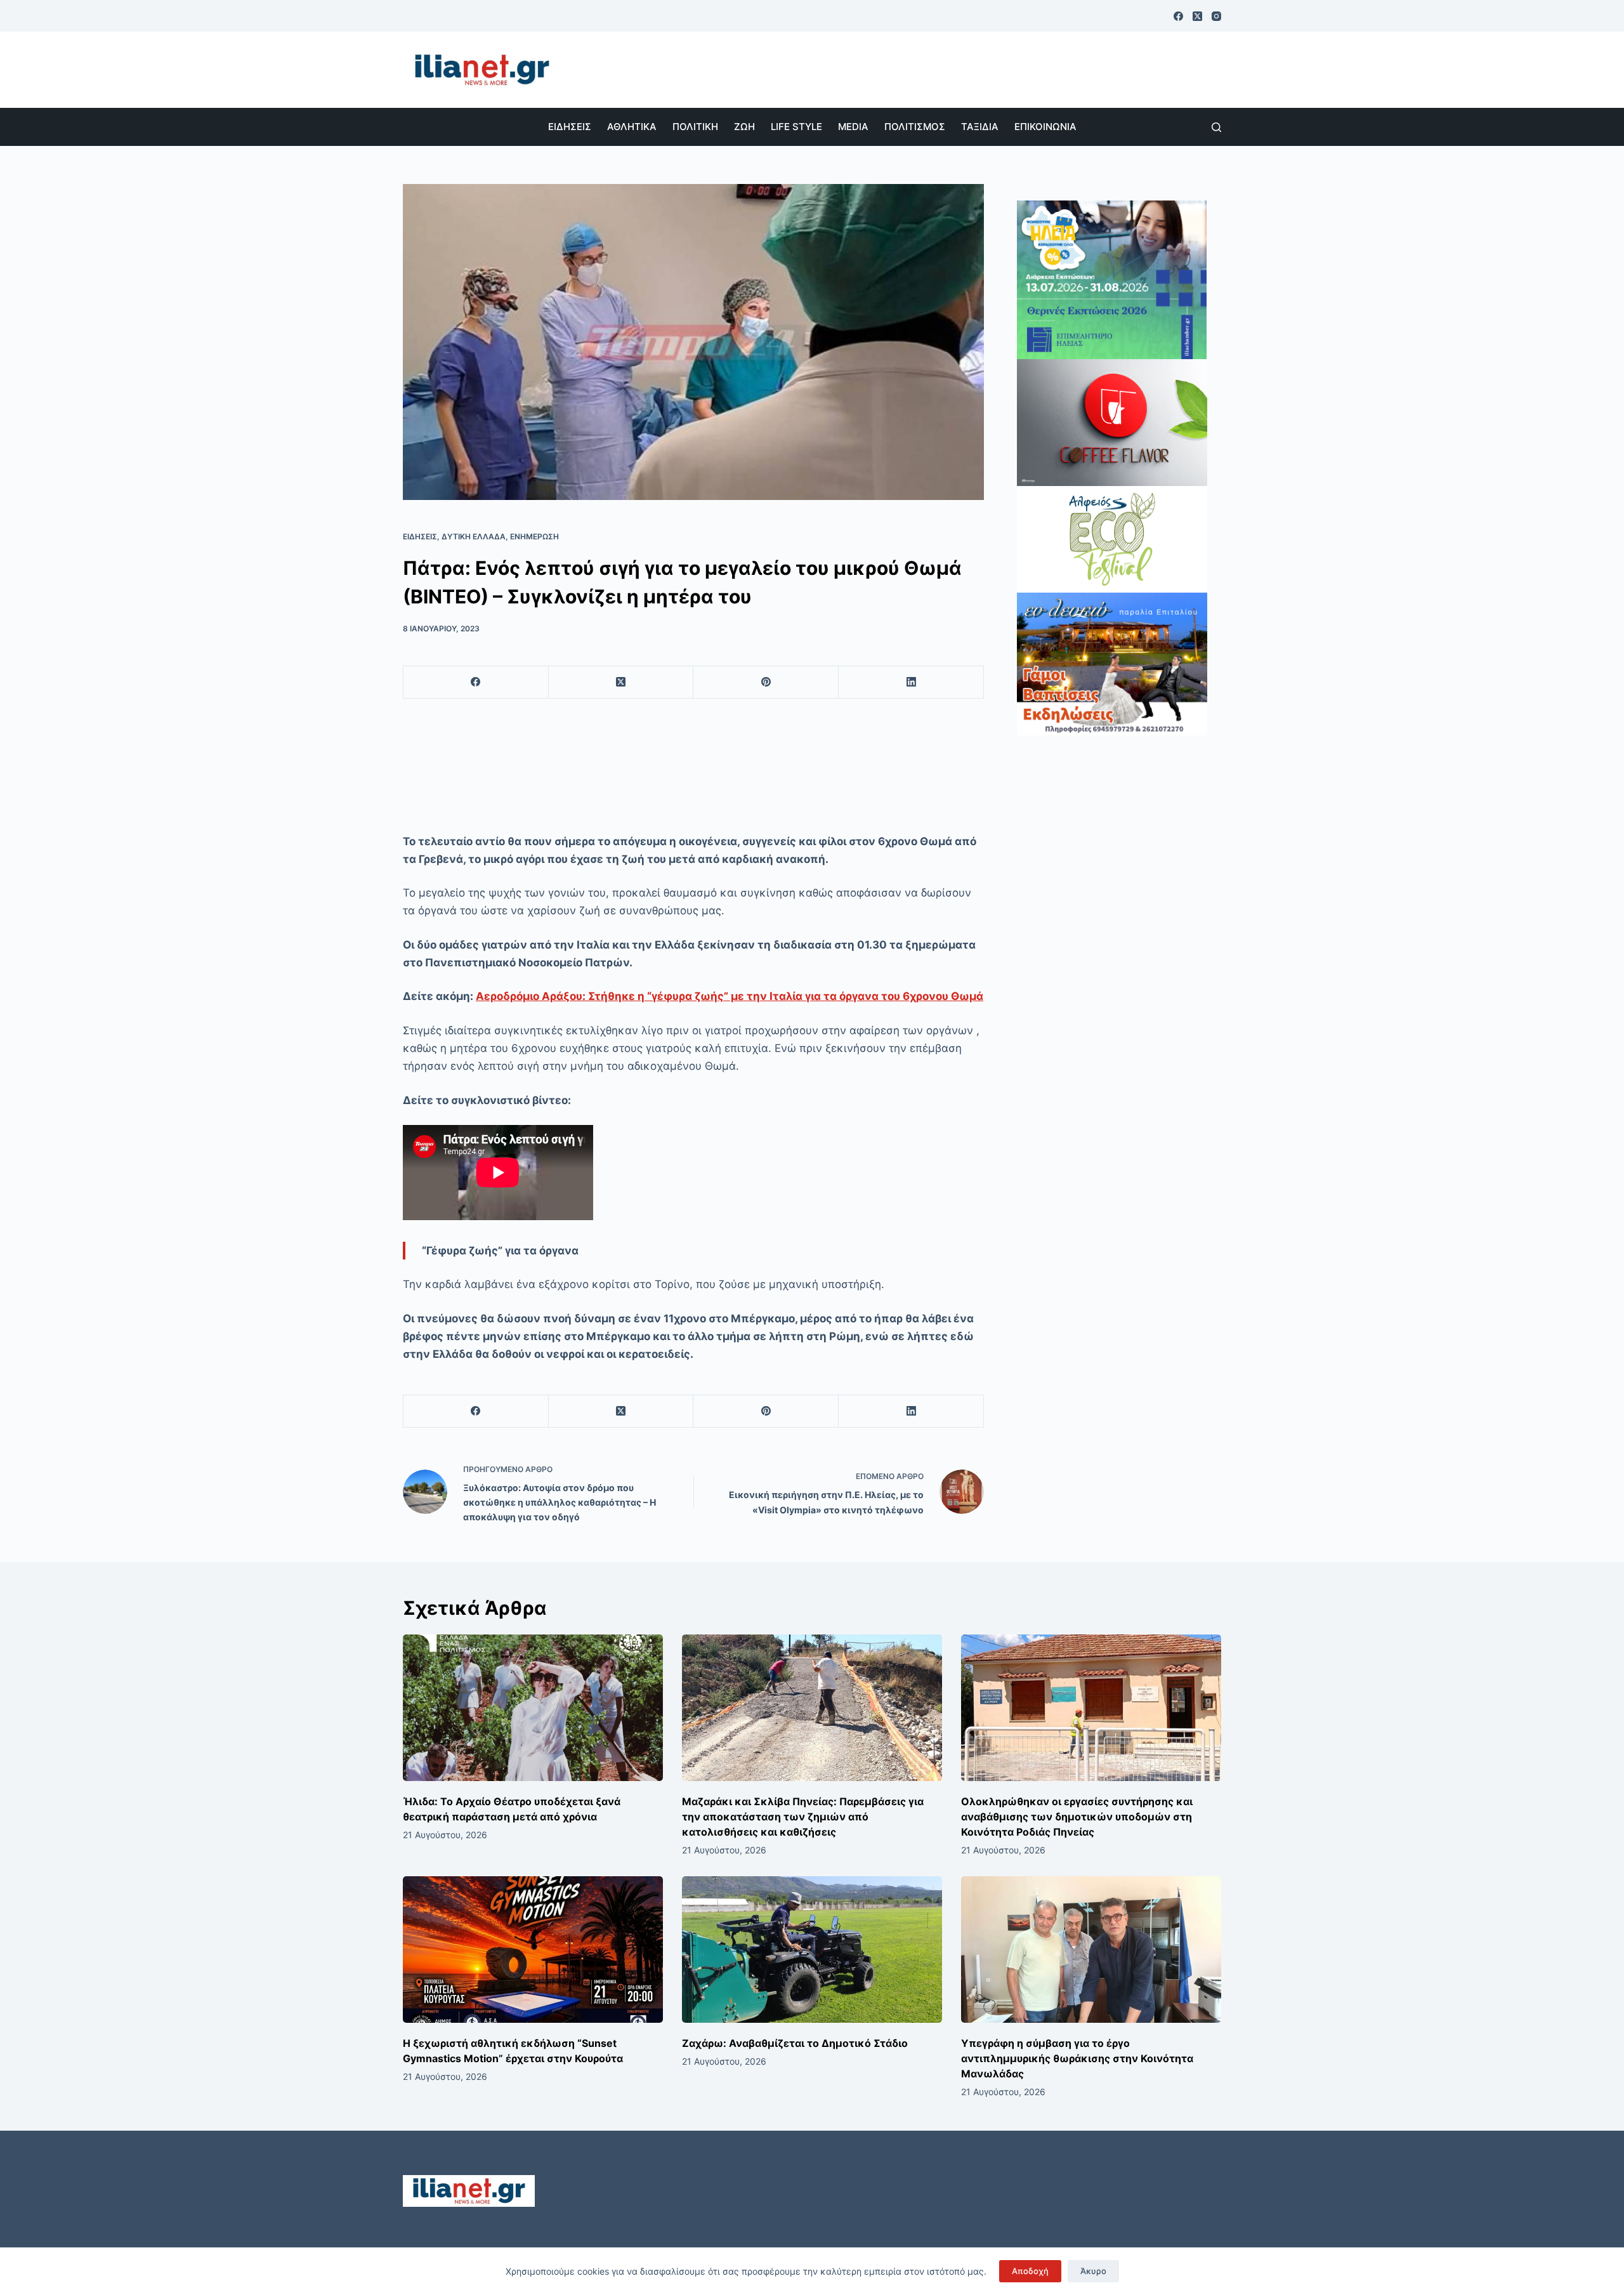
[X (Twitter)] (1197, 16)
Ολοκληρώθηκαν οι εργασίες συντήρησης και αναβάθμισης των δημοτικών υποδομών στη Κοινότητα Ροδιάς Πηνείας (1077, 1817)
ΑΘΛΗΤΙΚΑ (632, 127)
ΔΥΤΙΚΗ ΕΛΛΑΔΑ (474, 536)
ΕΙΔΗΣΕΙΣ (570, 127)
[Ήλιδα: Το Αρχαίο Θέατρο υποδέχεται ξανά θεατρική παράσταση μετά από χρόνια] (533, 1708)
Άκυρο (1093, 2271)
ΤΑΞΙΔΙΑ (980, 127)
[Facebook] (1178, 16)
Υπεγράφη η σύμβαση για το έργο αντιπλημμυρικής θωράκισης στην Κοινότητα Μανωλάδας (1077, 2058)
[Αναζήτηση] (1216, 127)
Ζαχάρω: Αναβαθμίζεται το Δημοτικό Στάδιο (795, 2043)
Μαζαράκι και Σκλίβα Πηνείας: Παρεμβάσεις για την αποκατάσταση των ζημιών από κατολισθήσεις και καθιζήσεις (803, 1817)
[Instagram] (1216, 16)
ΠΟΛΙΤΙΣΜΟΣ (915, 127)
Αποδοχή (1030, 2271)
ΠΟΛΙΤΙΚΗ (695, 127)
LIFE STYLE (796, 127)
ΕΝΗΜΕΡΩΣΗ (534, 536)
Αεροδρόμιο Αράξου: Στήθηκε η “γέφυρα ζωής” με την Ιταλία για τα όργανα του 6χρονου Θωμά (730, 996)
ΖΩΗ (744, 127)
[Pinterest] (766, 682)
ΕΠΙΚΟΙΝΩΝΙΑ (1045, 127)
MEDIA (853, 127)
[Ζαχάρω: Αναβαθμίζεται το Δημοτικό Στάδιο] (812, 1950)
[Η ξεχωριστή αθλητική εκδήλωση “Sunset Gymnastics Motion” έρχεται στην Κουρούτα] (533, 1950)
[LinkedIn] (911, 682)
